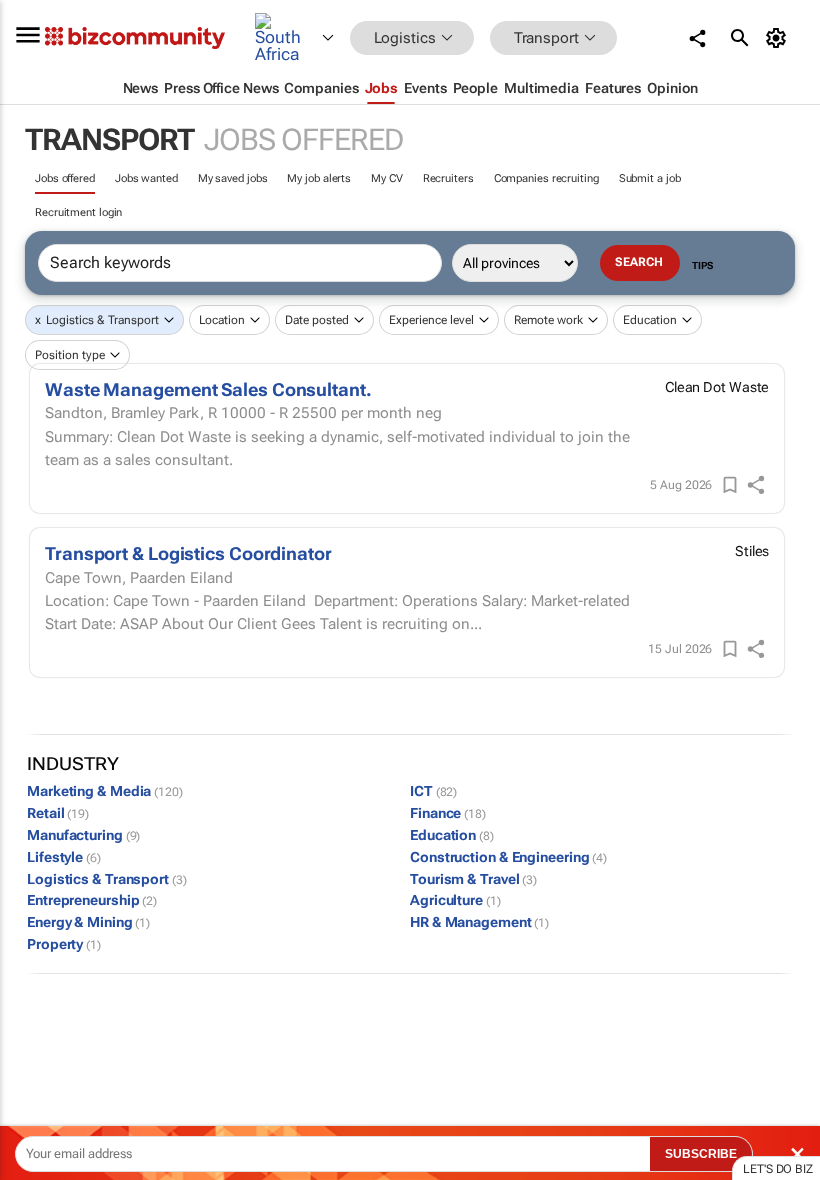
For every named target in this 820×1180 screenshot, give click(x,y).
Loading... (38, 1037)
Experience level (431, 320)
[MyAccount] (779, 38)
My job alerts (319, 178)
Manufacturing (83, 835)
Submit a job (650, 178)
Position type (70, 355)
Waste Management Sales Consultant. (208, 389)
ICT (433, 791)
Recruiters (448, 178)
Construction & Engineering (508, 857)
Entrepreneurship (92, 900)
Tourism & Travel (473, 879)
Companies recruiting (546, 178)
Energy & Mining (88, 922)
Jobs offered (65, 178)
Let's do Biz (778, 1169)
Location (222, 320)
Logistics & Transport (102, 320)
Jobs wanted (146, 178)
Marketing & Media (105, 791)
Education (650, 320)
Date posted (317, 320)
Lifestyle (64, 857)
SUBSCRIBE (701, 1154)
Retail (58, 813)
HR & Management (479, 922)
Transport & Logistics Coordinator (188, 553)
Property (64, 944)
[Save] (730, 485)
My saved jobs (233, 178)
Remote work (548, 320)
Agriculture (455, 900)
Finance (448, 813)
